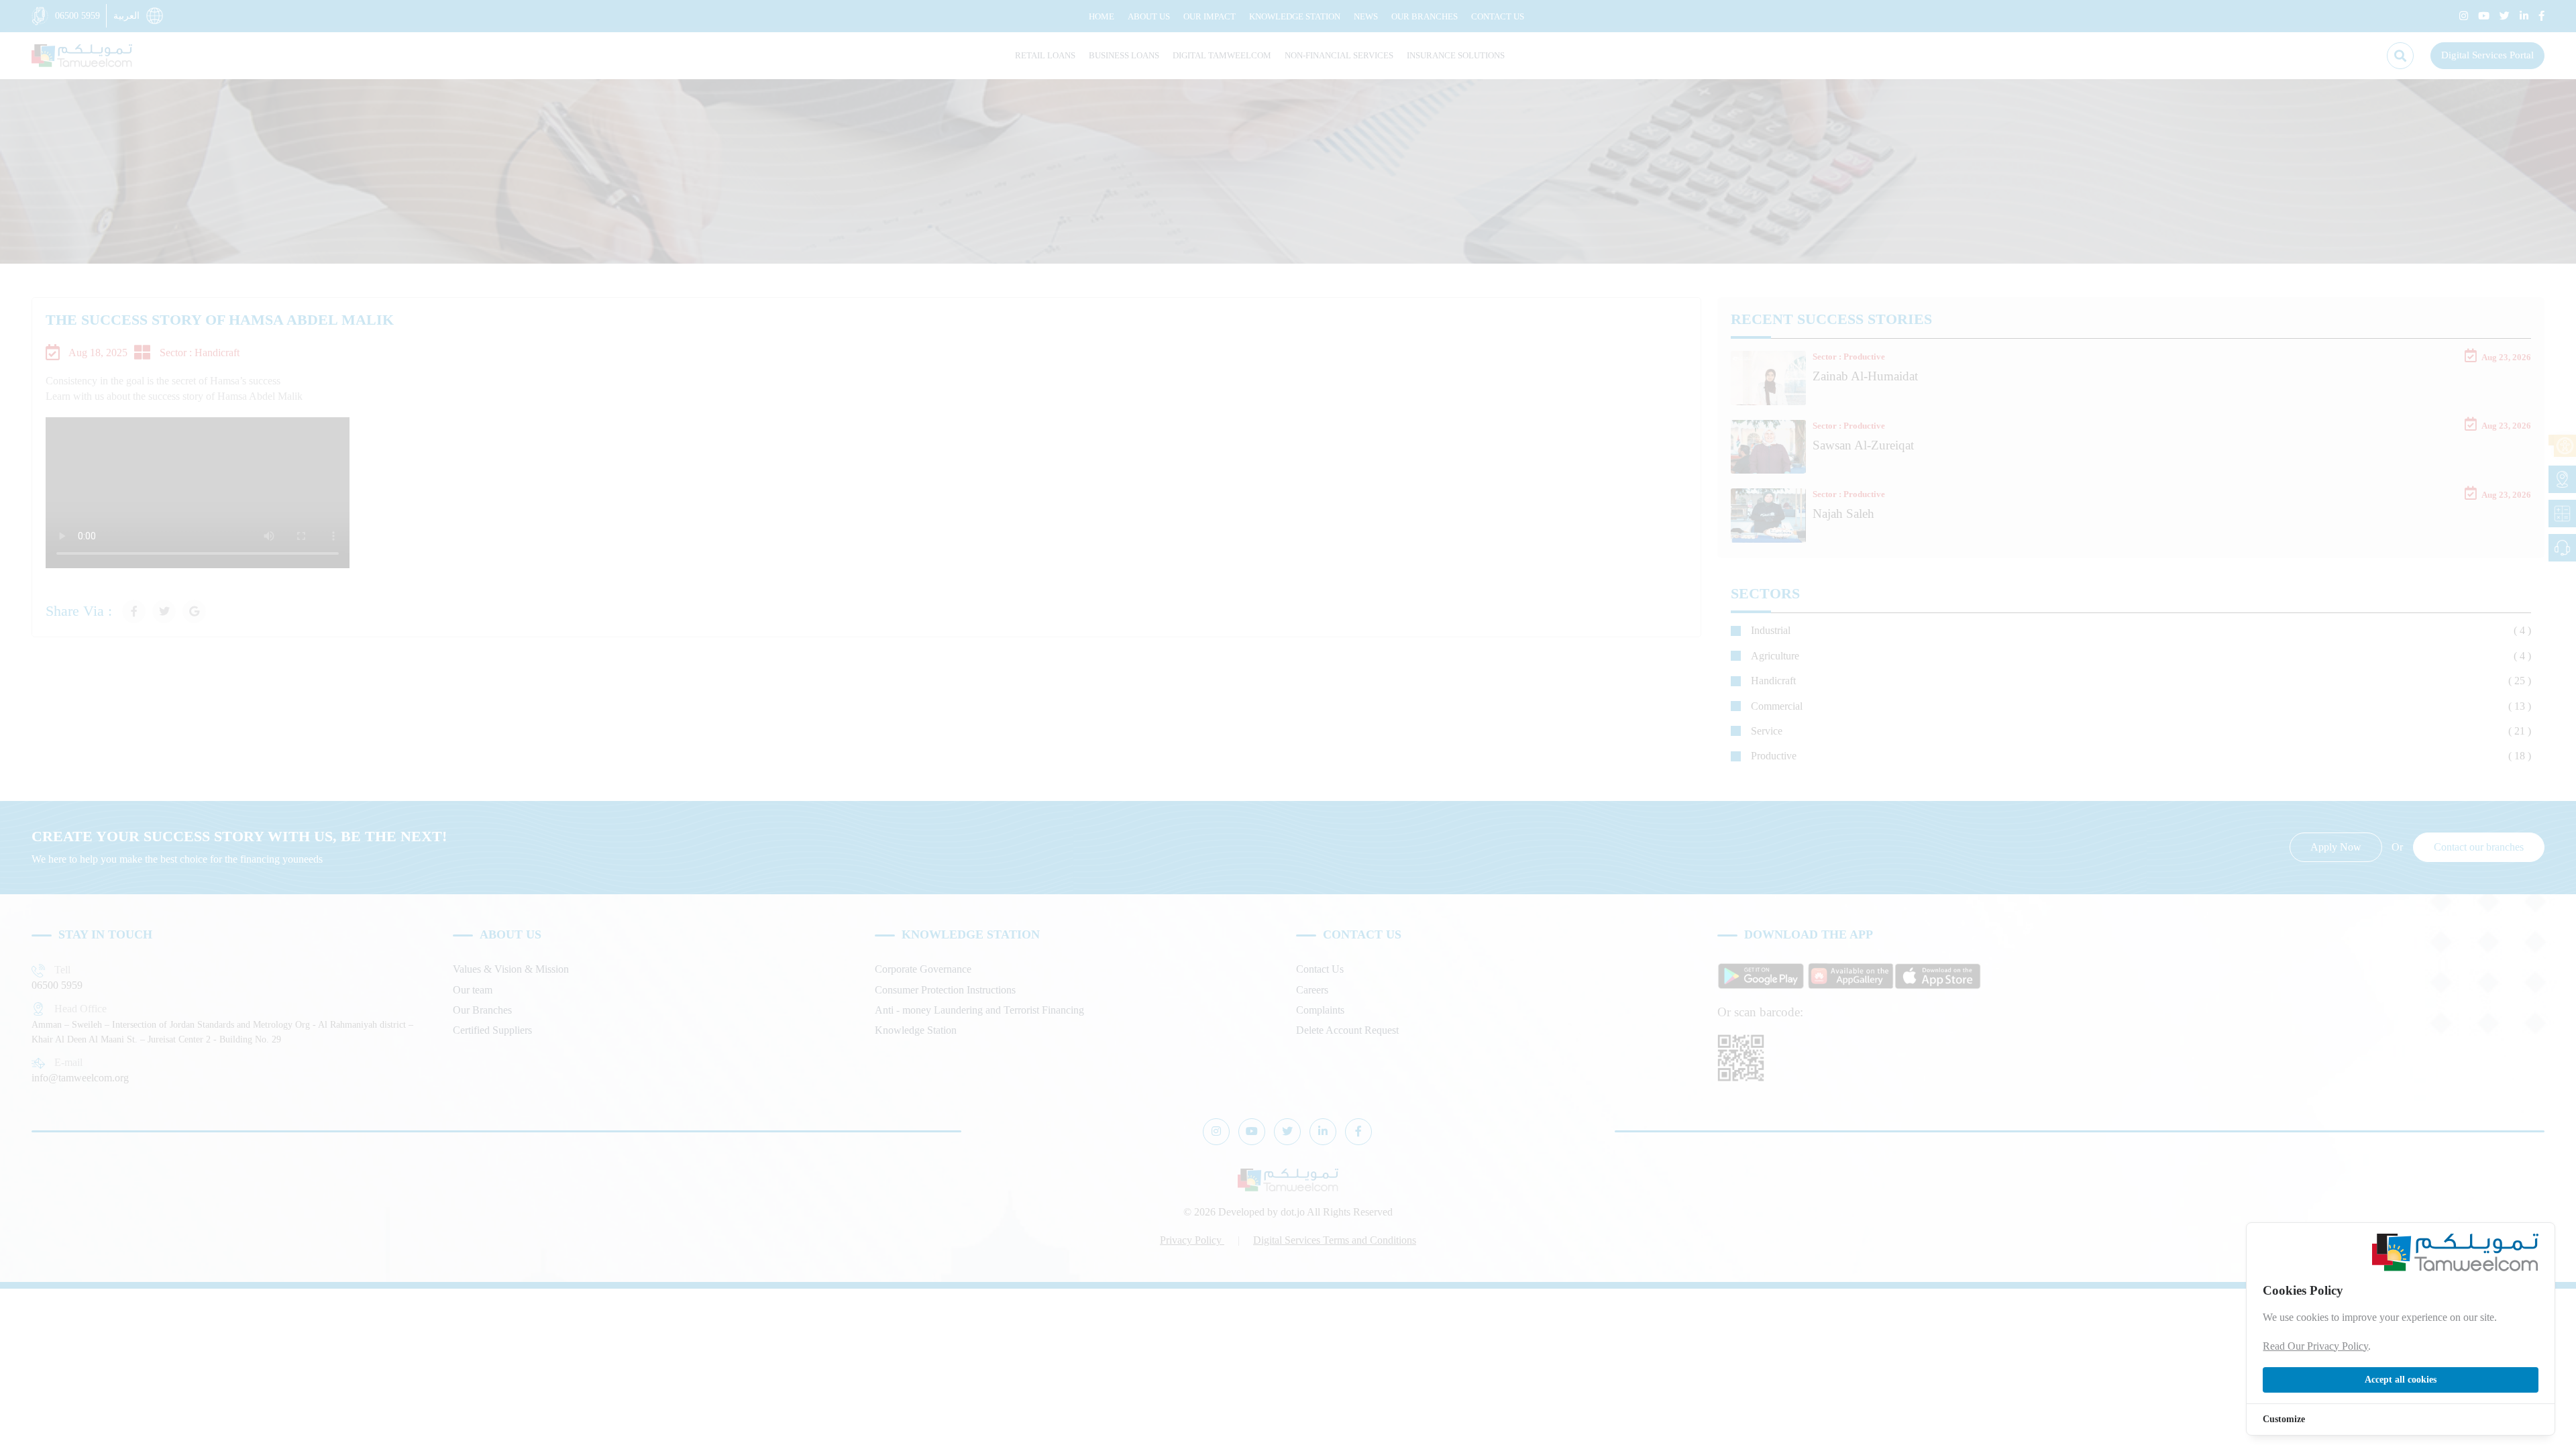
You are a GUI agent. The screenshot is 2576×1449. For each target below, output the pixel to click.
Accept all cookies (2401, 1380)
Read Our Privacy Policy (2315, 1346)
